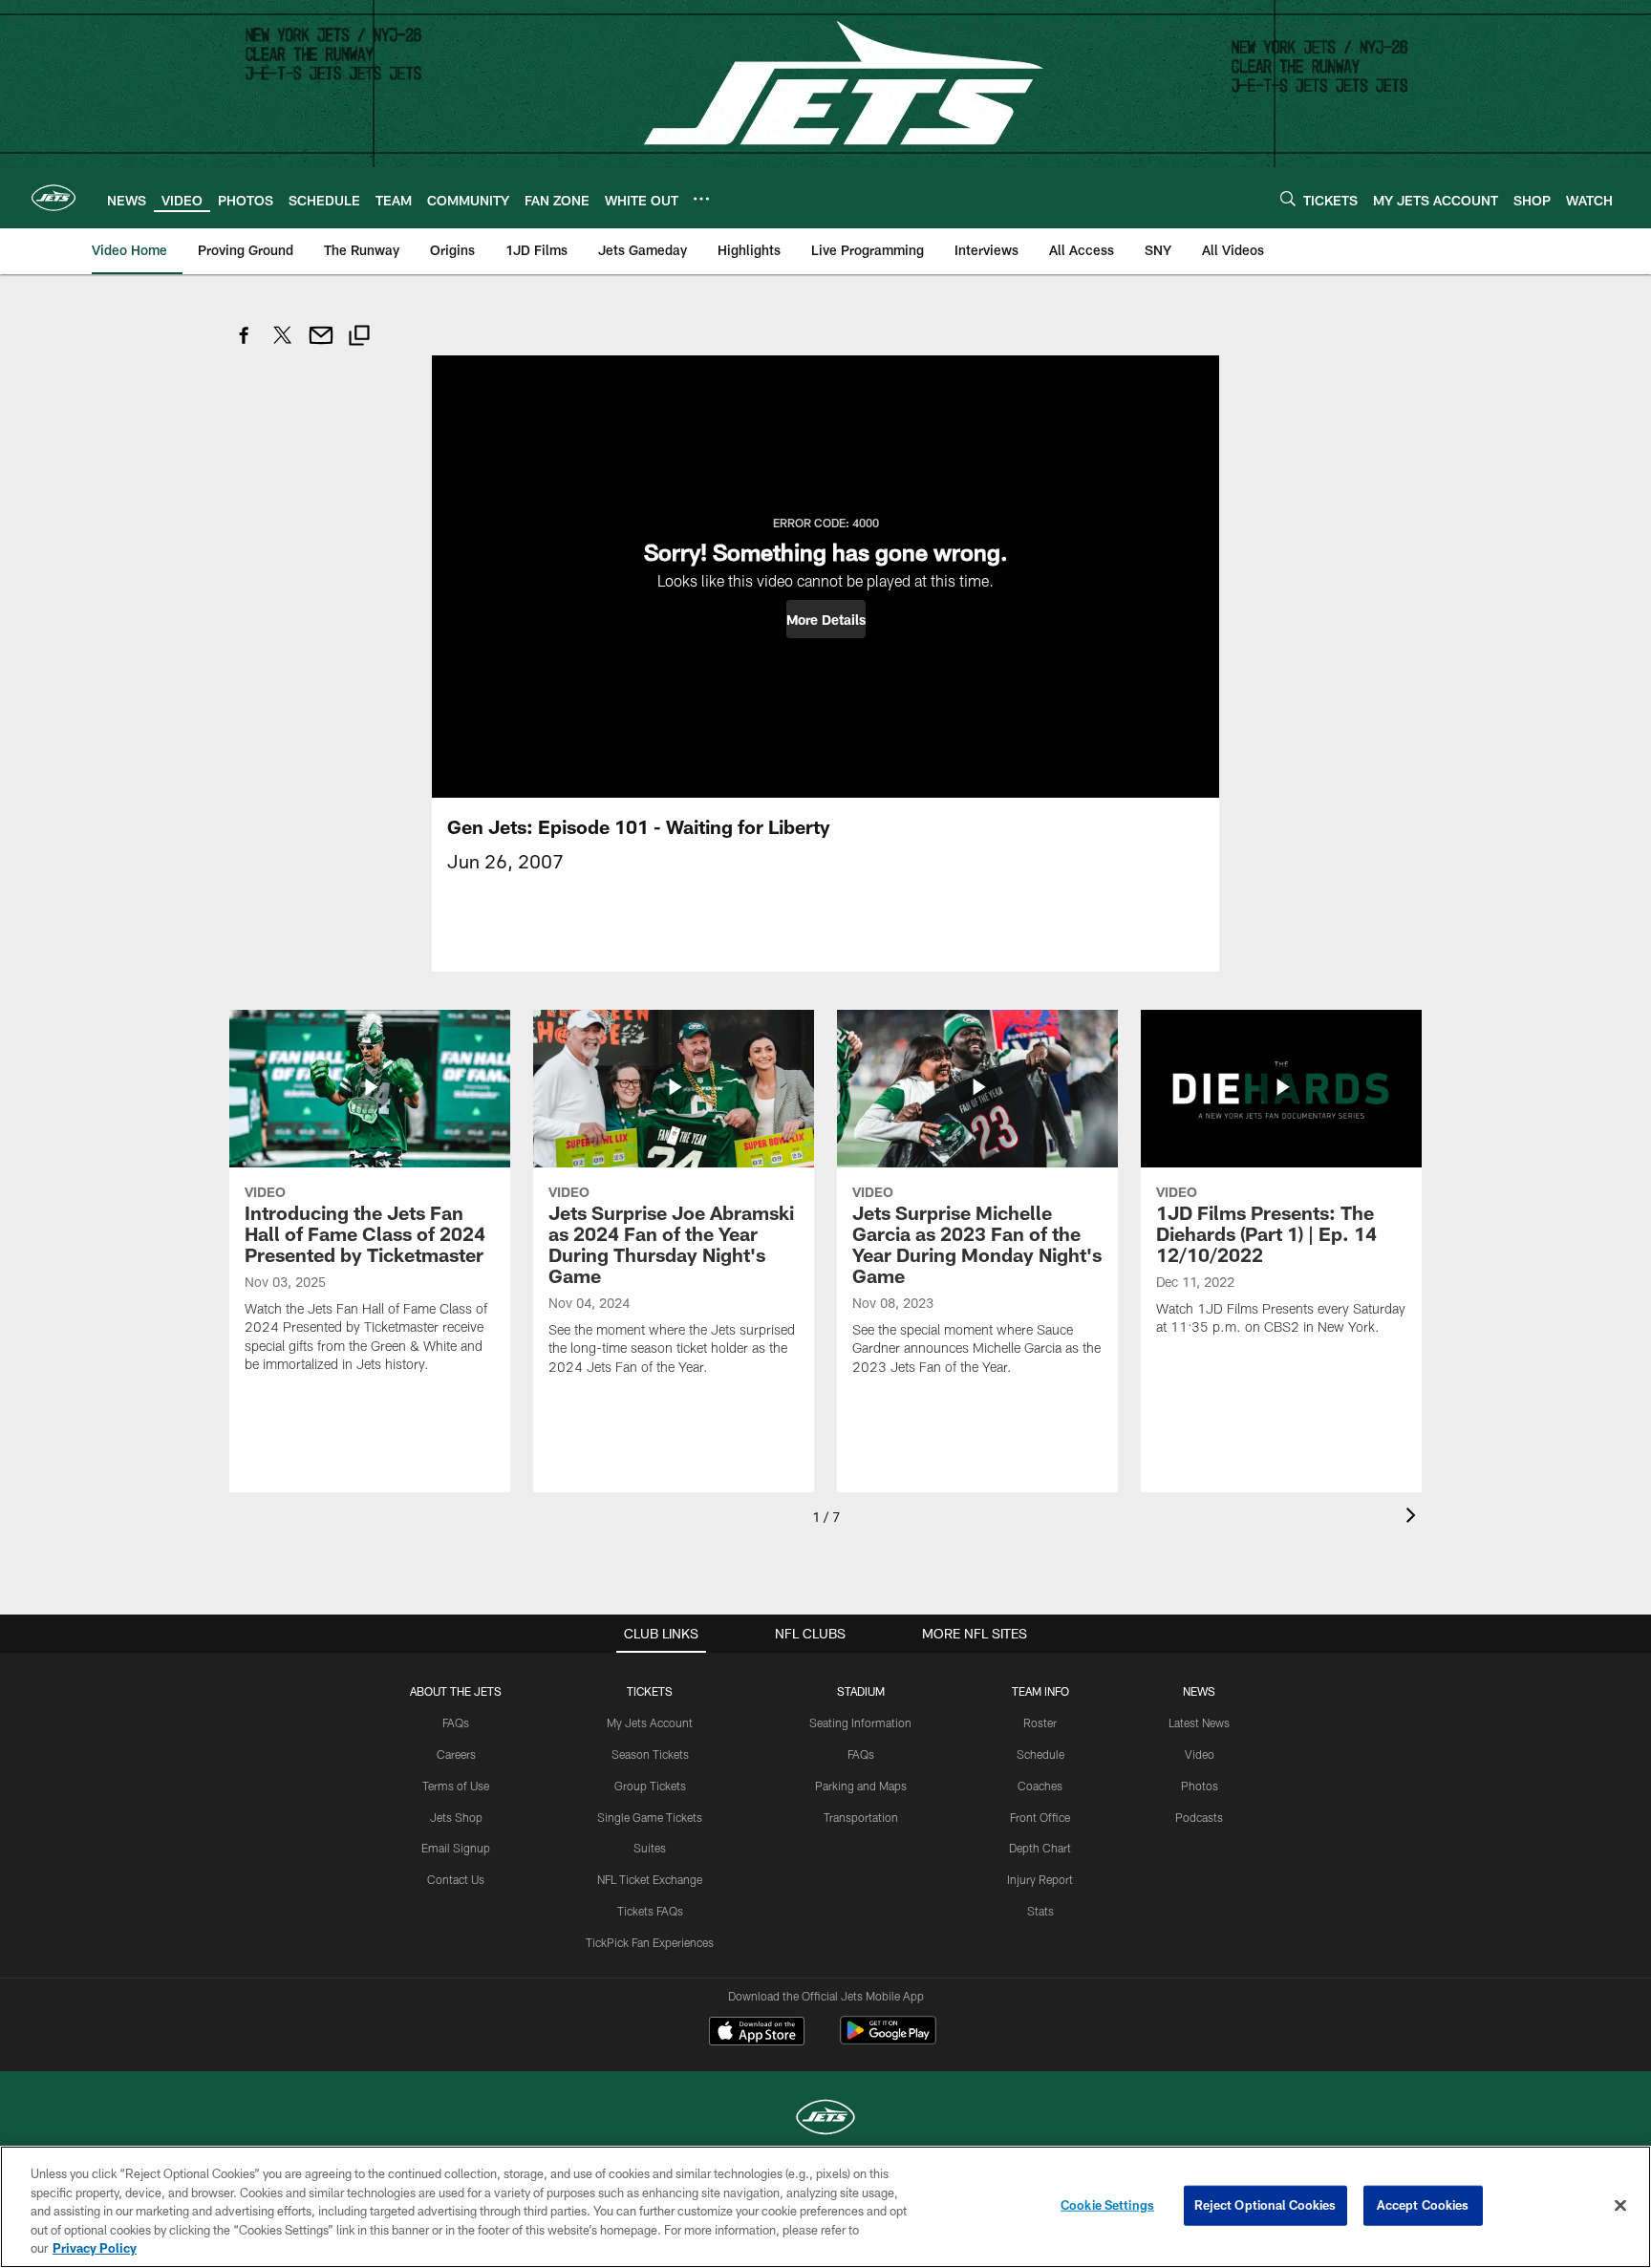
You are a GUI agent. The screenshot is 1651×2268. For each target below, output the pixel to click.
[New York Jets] (825, 2119)
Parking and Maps (861, 1786)
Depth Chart (1040, 1848)
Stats (1040, 1911)
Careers (456, 1754)
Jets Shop (456, 1817)
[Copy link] (359, 338)
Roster (1040, 1722)
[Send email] (321, 345)
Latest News (1199, 1722)
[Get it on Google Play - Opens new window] (888, 2040)
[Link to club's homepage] (54, 198)
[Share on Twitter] (283, 345)
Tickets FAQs (650, 1911)
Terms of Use (456, 1786)
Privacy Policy (95, 2248)
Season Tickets (650, 1754)
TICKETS (650, 1691)
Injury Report (1040, 1879)
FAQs (456, 1722)
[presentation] (1414, 1518)
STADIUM (861, 1691)
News (1199, 1691)
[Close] (1620, 2206)
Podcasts (1199, 1817)
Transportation (861, 1817)
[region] (825, 2207)
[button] (826, 619)
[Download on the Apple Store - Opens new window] (757, 2033)
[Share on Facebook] (245, 345)
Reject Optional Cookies (1265, 2205)
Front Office (1040, 1817)
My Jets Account (650, 1722)
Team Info (1040, 1691)
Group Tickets (650, 1786)
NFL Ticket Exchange (650, 1879)
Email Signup (456, 1848)
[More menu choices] (701, 199)
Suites (650, 1848)
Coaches (1040, 1786)
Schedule (1040, 1754)
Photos (1200, 1786)
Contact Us (456, 1879)
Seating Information (860, 1722)
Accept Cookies (1423, 2205)
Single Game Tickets (650, 1817)
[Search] (1288, 198)
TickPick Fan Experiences (650, 1942)
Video (1200, 1754)
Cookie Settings (1107, 2205)
